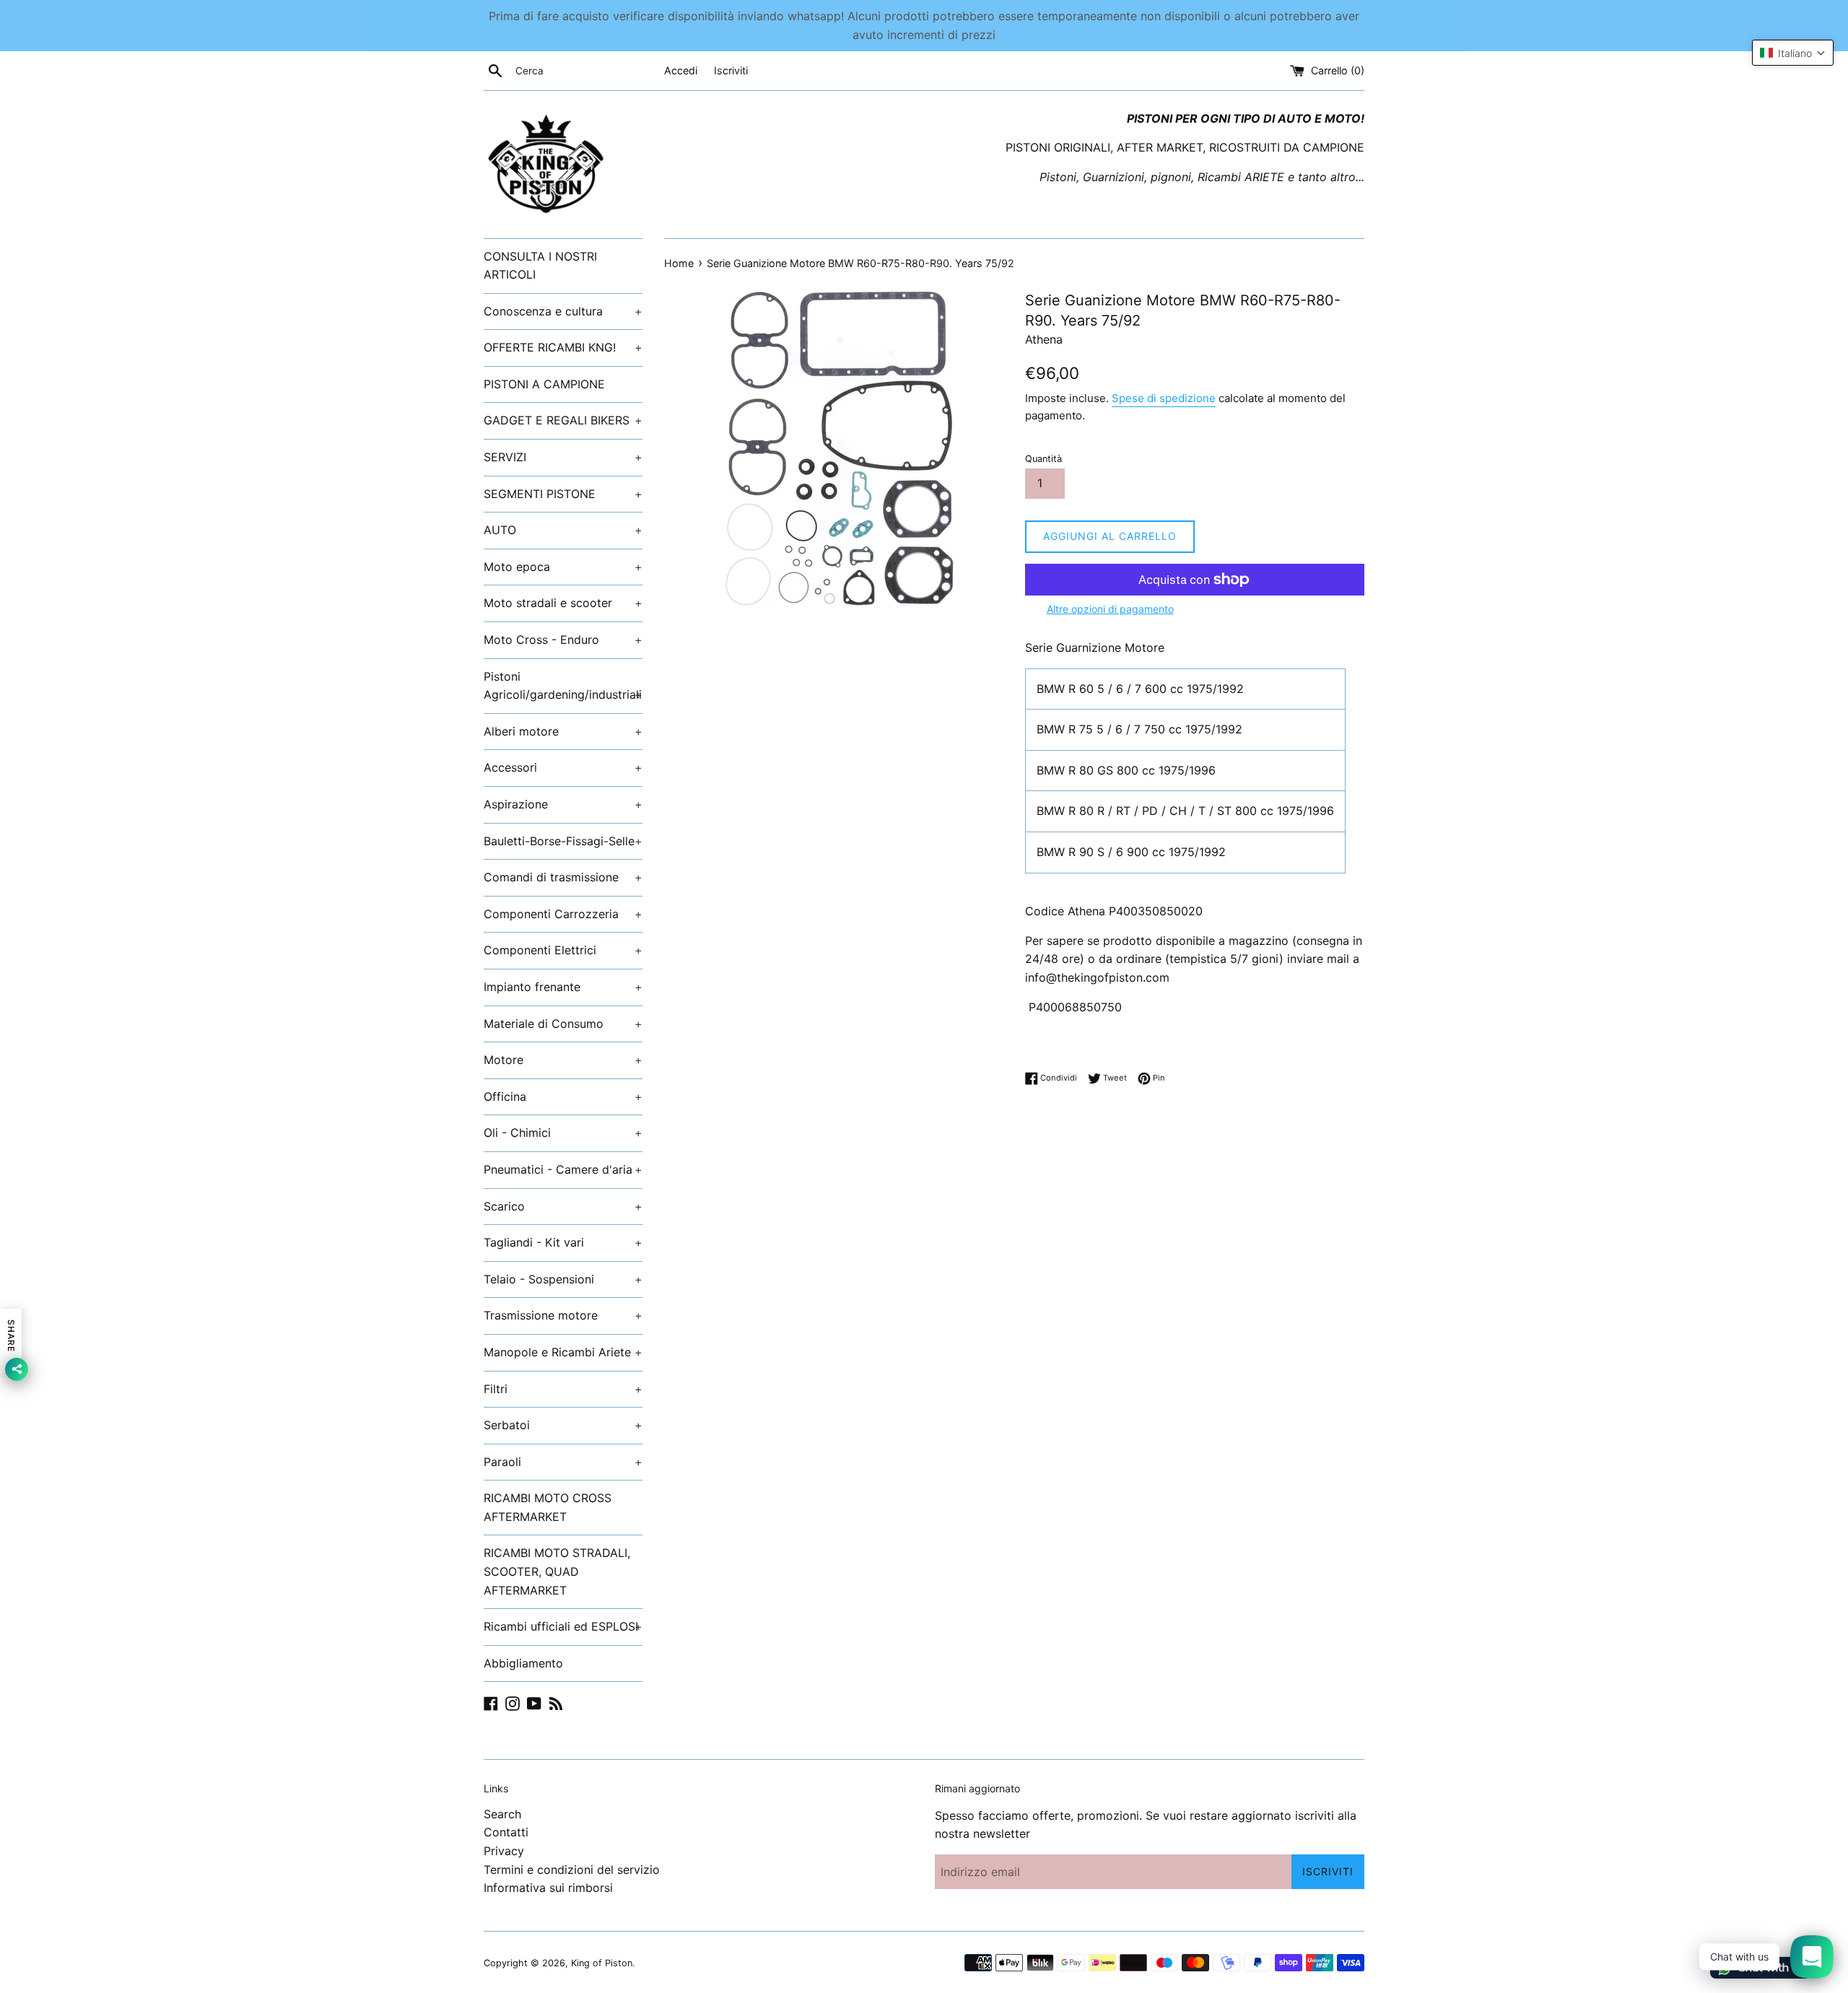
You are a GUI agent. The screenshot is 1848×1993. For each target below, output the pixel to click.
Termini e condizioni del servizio (572, 1870)
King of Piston (602, 1963)
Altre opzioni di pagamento (1110, 609)
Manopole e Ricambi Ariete (563, 1352)
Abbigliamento (523, 1663)
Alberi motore (563, 731)
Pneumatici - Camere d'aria (563, 1169)
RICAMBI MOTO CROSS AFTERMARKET (548, 1507)
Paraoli (563, 1462)
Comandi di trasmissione (563, 877)
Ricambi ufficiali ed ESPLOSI (563, 1626)
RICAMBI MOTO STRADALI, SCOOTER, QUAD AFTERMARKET (557, 1571)
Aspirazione (563, 804)
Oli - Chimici (563, 1133)
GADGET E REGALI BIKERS (563, 420)
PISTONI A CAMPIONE (544, 384)
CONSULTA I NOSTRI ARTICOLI (540, 266)
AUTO (563, 530)
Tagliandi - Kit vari (563, 1242)
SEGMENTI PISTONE (563, 494)
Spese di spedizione (1164, 398)
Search (502, 1814)
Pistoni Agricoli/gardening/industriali (563, 686)
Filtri (563, 1389)
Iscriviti (731, 70)
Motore (563, 1060)
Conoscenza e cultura (563, 311)
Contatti (506, 1832)
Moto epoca (563, 567)
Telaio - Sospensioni (563, 1279)
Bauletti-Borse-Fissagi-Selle (563, 841)
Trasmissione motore (563, 1315)
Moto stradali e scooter (563, 603)
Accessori (563, 767)
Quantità (1043, 459)
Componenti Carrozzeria (563, 914)
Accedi (681, 70)
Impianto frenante (563, 987)
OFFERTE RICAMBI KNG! (563, 347)
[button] (1793, 53)
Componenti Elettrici (563, 950)
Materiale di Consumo (563, 1024)
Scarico (563, 1206)
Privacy (504, 1851)
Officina (563, 1096)
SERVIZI (563, 457)
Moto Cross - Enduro (563, 640)
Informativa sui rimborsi (548, 1888)
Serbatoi (563, 1425)
